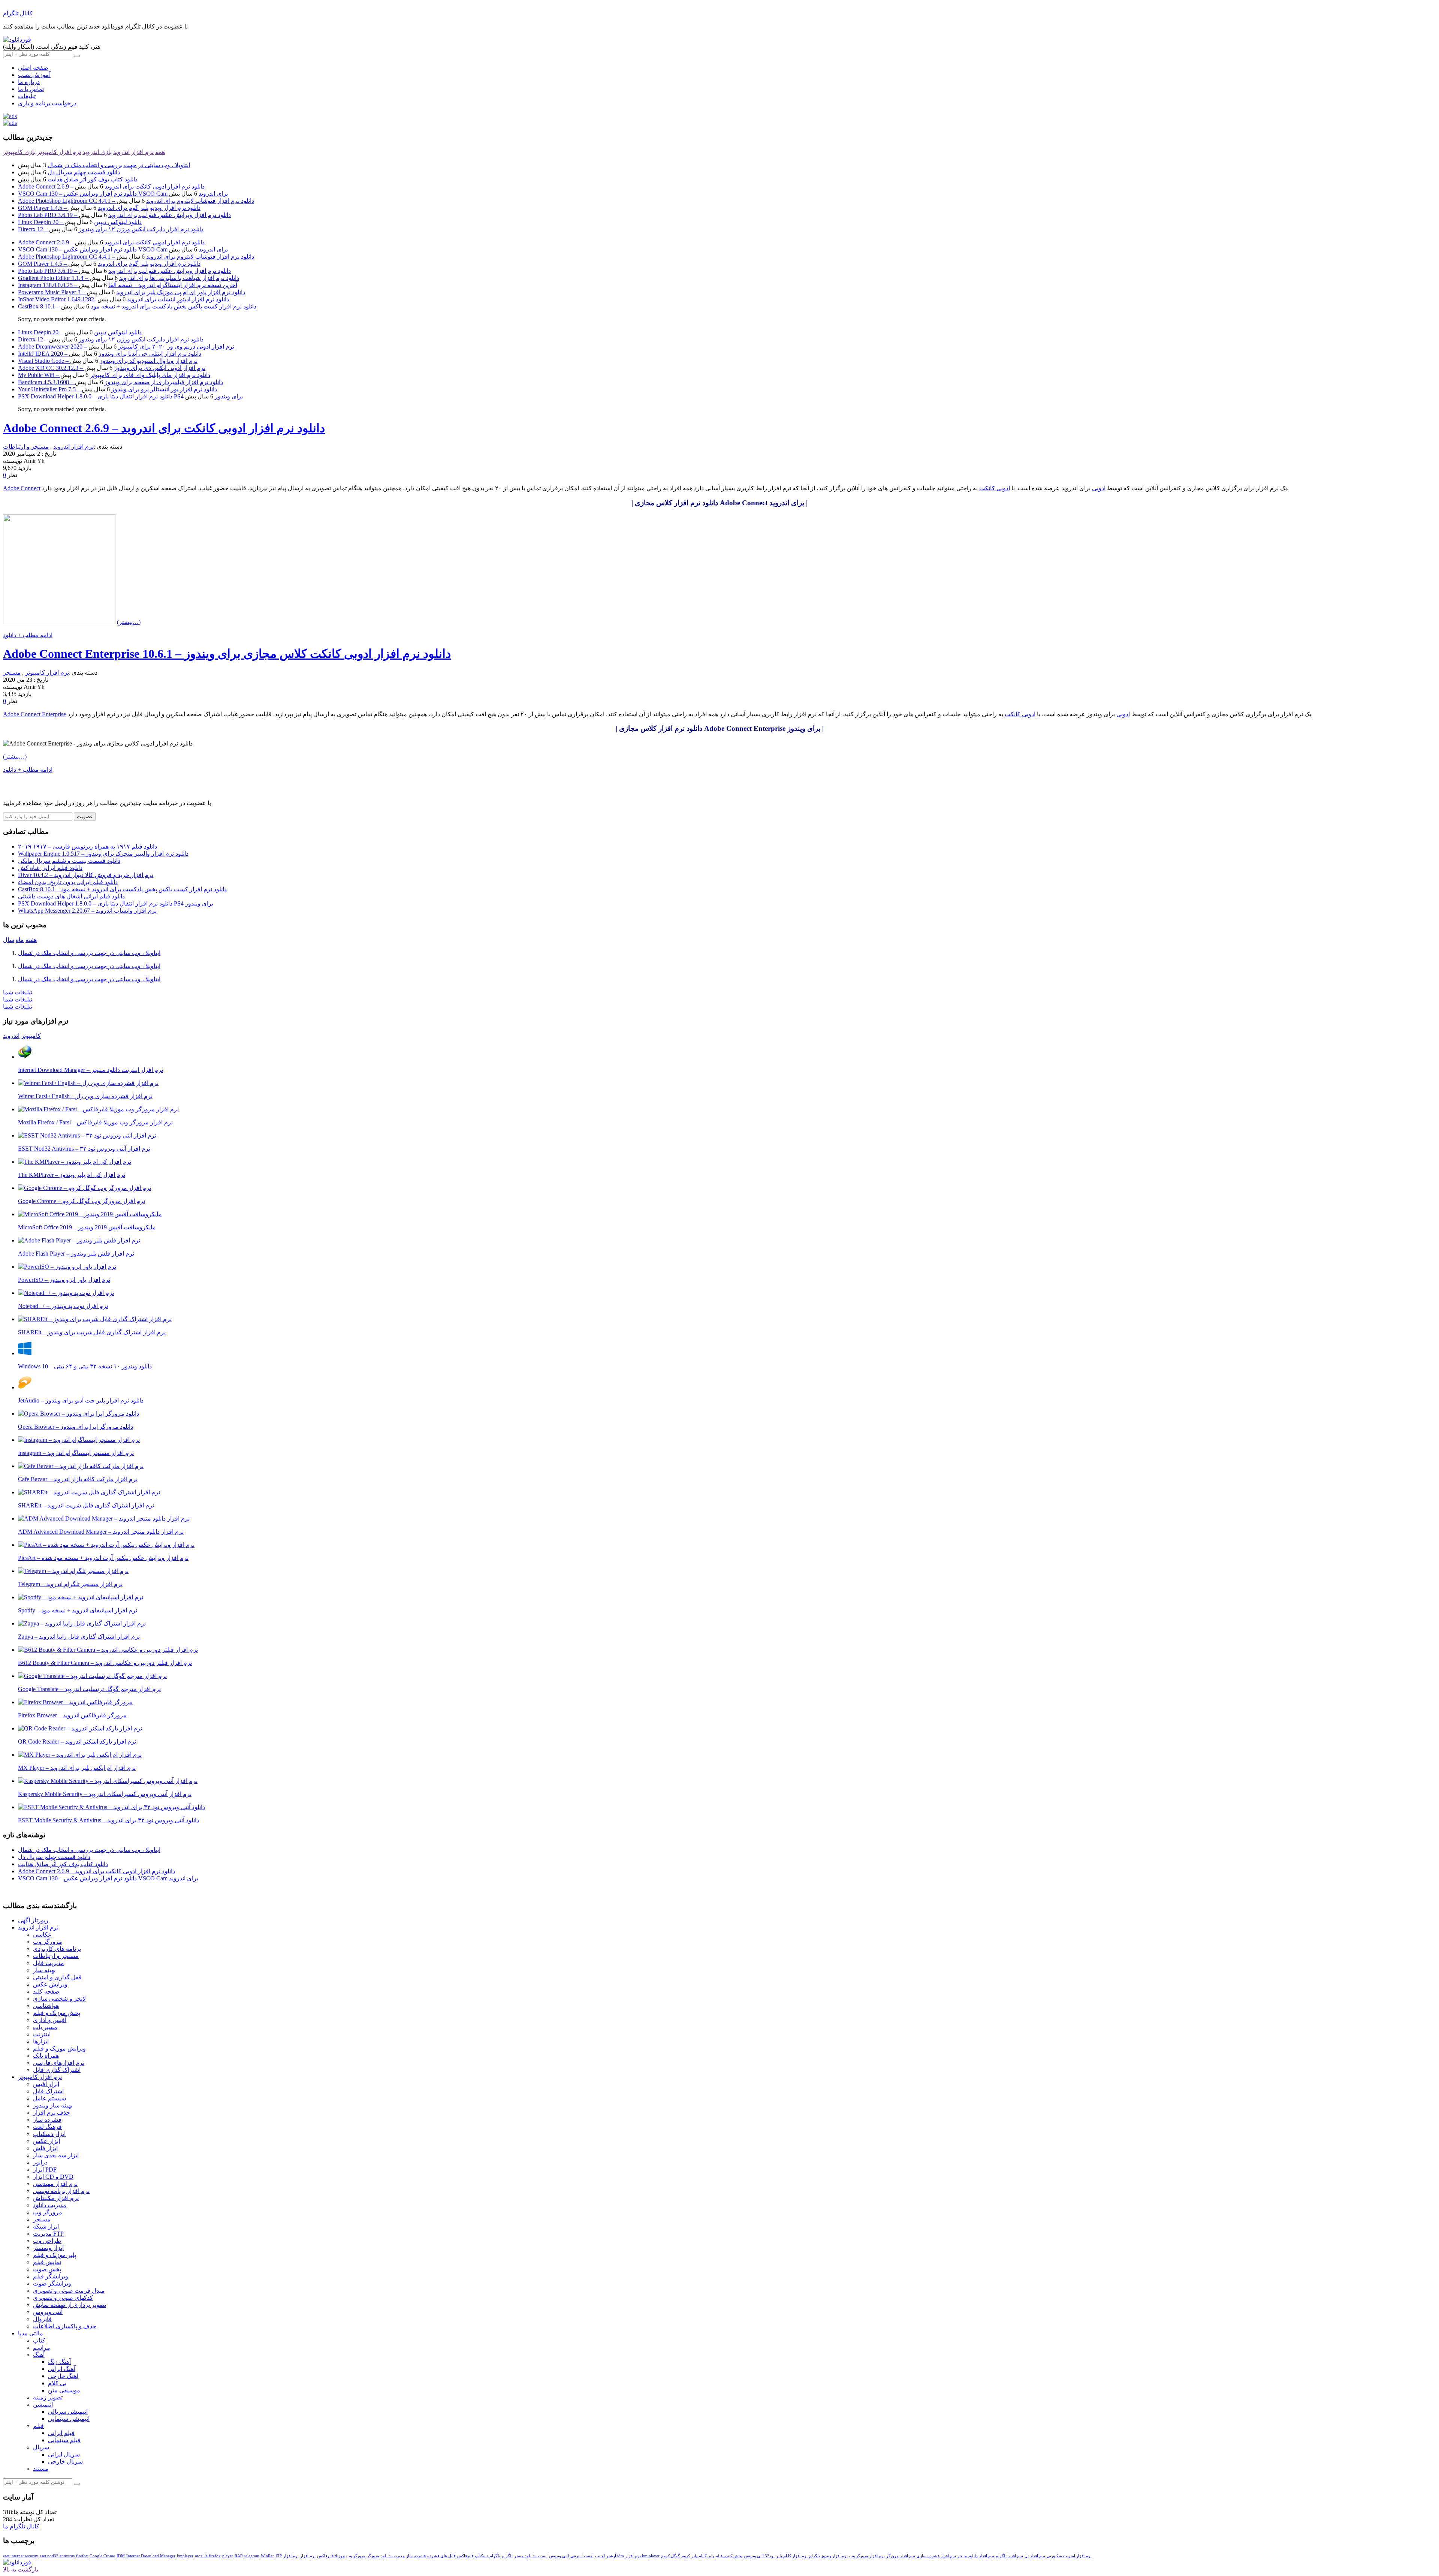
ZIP (279, 2556)
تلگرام (507, 2556)
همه (160, 152)
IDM (121, 2556)
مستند (41, 2469)
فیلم (38, 2426)
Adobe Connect (22, 488)
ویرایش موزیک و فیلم (59, 2048)
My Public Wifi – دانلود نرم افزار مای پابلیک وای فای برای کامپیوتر (114, 375)
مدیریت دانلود (50, 2205)
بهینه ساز (44, 1970)
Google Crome (102, 2556)
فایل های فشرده (441, 2556)
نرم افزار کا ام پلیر (792, 2556)
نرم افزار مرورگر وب (867, 2556)
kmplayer (185, 2556)
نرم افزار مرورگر (901, 2556)
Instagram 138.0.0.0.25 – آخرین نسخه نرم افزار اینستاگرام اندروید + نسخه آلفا (128, 285)
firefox (82, 2556)
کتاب (39, 2340)
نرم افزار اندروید (133, 152)
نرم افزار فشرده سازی (936, 2556)
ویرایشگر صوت (52, 2283)
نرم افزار (308, 2556)
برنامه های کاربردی (57, 1949)
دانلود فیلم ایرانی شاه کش (50, 868)
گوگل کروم (670, 2556)
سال (9, 940)
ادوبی (1099, 488)
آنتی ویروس (48, 2312)
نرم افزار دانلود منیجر (976, 2556)
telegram (252, 2556)
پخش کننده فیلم (729, 2556)
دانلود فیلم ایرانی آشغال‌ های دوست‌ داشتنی (71, 896)
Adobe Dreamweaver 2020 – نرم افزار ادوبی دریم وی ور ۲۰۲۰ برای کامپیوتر (126, 347)
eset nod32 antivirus (57, 2556)
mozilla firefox (208, 2556)
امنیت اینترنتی (582, 2556)
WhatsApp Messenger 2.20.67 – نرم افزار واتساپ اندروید (87, 911)
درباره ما (29, 82)
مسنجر (12, 673)
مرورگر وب (48, 1942)
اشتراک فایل (48, 2091)
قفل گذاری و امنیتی (57, 1977)
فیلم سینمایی (64, 2440)
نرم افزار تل (1035, 2556)
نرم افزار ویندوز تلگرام (828, 2556)
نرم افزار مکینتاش (56, 2198)
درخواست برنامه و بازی (47, 103)
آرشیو (611, 2556)
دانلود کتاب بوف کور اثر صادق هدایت (93, 179)
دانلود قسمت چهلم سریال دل (84, 172)
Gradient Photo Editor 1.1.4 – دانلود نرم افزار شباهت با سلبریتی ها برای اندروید (129, 278)
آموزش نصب (34, 75)
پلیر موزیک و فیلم (55, 2255)
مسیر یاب (45, 2027)
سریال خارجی (65, 2461)
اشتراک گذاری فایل (57, 2070)
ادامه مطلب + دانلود (28, 635)
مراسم (42, 2348)
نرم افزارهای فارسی (59, 2063)
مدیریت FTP (48, 2234)
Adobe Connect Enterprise (34, 714)
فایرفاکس (465, 2556)
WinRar (267, 2556)
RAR (239, 2556)
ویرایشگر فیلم (51, 2276)
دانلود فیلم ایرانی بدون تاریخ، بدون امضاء (68, 882)
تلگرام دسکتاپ (488, 2556)
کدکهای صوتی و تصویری (63, 2298)
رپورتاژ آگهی (33, 1920)
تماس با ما (31, 89)
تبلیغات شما (18, 992)
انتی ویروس (559, 2556)
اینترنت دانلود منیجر (531, 2556)
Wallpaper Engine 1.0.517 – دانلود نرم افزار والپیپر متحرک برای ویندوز (103, 854)
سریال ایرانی (64, 2454)
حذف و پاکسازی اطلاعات (65, 2326)
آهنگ (39, 2355)
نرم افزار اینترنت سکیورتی (1069, 2556)
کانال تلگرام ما (21, 2526)
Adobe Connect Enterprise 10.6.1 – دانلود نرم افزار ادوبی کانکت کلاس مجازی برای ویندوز (227, 654)
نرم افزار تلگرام (1009, 2556)
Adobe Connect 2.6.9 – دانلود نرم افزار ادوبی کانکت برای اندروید (111, 186)
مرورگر (373, 2556)
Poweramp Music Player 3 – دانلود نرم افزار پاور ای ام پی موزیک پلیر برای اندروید (132, 292)
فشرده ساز (47, 2120)
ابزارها (41, 2041)
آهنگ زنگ (59, 2362)
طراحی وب (47, 2241)
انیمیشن (43, 2405)
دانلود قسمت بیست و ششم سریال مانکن (69, 861)
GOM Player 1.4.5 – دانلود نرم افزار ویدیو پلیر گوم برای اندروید (109, 208)
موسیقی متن (64, 2390)
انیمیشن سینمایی (69, 2419)
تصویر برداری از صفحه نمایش (70, 2305)
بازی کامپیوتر (19, 152)
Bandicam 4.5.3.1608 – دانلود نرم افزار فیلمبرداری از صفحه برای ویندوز (120, 382)
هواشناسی (46, 2006)
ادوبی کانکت (995, 488)
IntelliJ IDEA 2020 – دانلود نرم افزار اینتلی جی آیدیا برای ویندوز (110, 354)
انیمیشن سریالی (68, 2412)
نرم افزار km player (642, 2556)
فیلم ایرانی (61, 2433)
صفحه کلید (46, 1991)
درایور (40, 2162)
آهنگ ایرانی (62, 2369)
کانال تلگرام (18, 13)
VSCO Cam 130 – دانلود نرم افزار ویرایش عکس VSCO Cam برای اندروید (123, 194)
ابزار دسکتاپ (49, 2134)
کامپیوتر (31, 1036)
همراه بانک (46, 2056)
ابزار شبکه (46, 2226)
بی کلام (57, 2383)
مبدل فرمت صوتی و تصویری (69, 2291)
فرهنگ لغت (47, 2127)
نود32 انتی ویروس (759, 2556)
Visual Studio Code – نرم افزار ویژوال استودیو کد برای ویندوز (108, 361)
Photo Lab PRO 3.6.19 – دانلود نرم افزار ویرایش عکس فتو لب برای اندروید (124, 215)
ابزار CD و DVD (53, 2177)
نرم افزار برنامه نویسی (61, 2191)
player (228, 2556)
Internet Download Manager (151, 2556)
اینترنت (42, 2034)
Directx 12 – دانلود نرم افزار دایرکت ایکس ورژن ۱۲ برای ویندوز (111, 229)
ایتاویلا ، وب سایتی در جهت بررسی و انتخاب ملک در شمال (119, 165)
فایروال (42, 2319)
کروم (686, 2556)
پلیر (711, 2556)
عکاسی (42, 1935)
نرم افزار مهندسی (55, 2184)
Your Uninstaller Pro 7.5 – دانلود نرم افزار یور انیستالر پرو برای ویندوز (117, 389)
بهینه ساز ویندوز (53, 2105)
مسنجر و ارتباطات (26, 447)
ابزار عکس (46, 2141)
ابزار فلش (45, 2148)
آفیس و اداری (50, 2020)
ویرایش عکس (50, 1984)
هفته (31, 940)
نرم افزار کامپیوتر (59, 152)
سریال (41, 2447)
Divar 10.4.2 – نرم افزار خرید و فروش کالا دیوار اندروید (86, 875)
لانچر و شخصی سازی (59, 1999)
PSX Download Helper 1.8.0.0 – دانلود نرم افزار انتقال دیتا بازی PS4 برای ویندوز (130, 396)
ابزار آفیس (46, 2084)
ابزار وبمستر (48, 2248)
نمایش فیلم (47, 2262)
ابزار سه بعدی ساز (56, 2155)
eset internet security (21, 2556)
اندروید (11, 1036)
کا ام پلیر (699, 2556)
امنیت (600, 2556)
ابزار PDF (45, 2170)
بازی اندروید (97, 152)
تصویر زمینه (48, 2397)
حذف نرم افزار (52, 2113)
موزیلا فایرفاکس (331, 2556)
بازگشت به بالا (21, 2569)
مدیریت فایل (49, 1963)
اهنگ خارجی (63, 2376)
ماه (20, 940)
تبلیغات (27, 96)
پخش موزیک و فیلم (57, 2013)
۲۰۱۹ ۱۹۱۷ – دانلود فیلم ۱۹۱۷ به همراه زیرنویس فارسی (88, 846)
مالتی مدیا (31, 2333)
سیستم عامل (49, 2098)
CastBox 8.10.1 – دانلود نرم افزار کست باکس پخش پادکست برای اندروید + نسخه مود (137, 306)
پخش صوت (47, 2269)
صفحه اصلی (33, 68)
